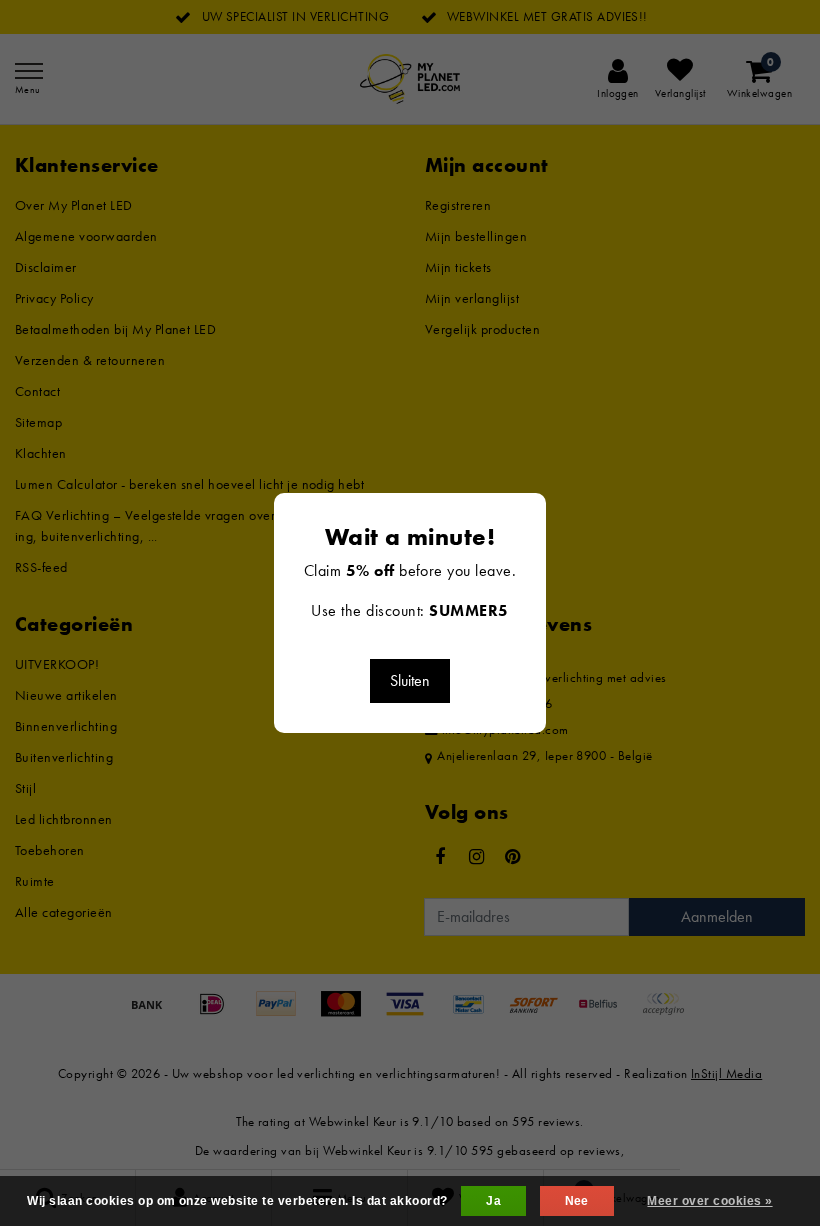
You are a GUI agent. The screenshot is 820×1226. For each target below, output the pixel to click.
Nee (577, 1201)
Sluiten (410, 680)
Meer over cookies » (709, 1201)
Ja (493, 1201)
